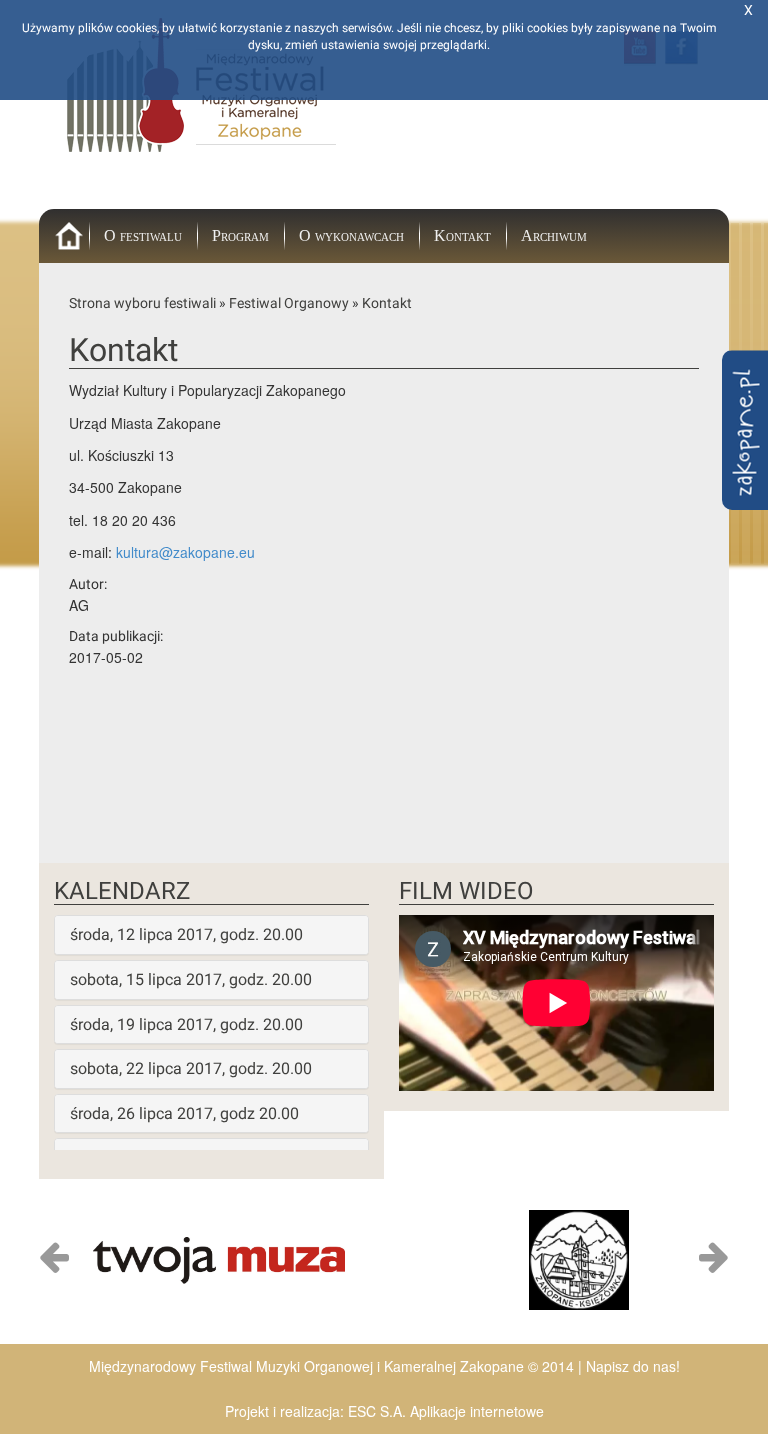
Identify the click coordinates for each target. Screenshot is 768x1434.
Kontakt (462, 235)
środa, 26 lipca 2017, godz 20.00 (184, 1113)
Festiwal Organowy (289, 303)
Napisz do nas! (633, 1366)
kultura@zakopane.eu (185, 552)
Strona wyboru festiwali (142, 303)
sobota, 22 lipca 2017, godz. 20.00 (191, 1068)
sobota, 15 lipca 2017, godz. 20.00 (191, 979)
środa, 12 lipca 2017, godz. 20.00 (186, 934)
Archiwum (554, 235)
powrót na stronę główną (84, 248)
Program (240, 235)
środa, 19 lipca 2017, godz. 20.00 (186, 1024)
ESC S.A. (377, 1411)
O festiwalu (143, 235)
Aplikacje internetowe (477, 1411)
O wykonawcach (351, 235)
